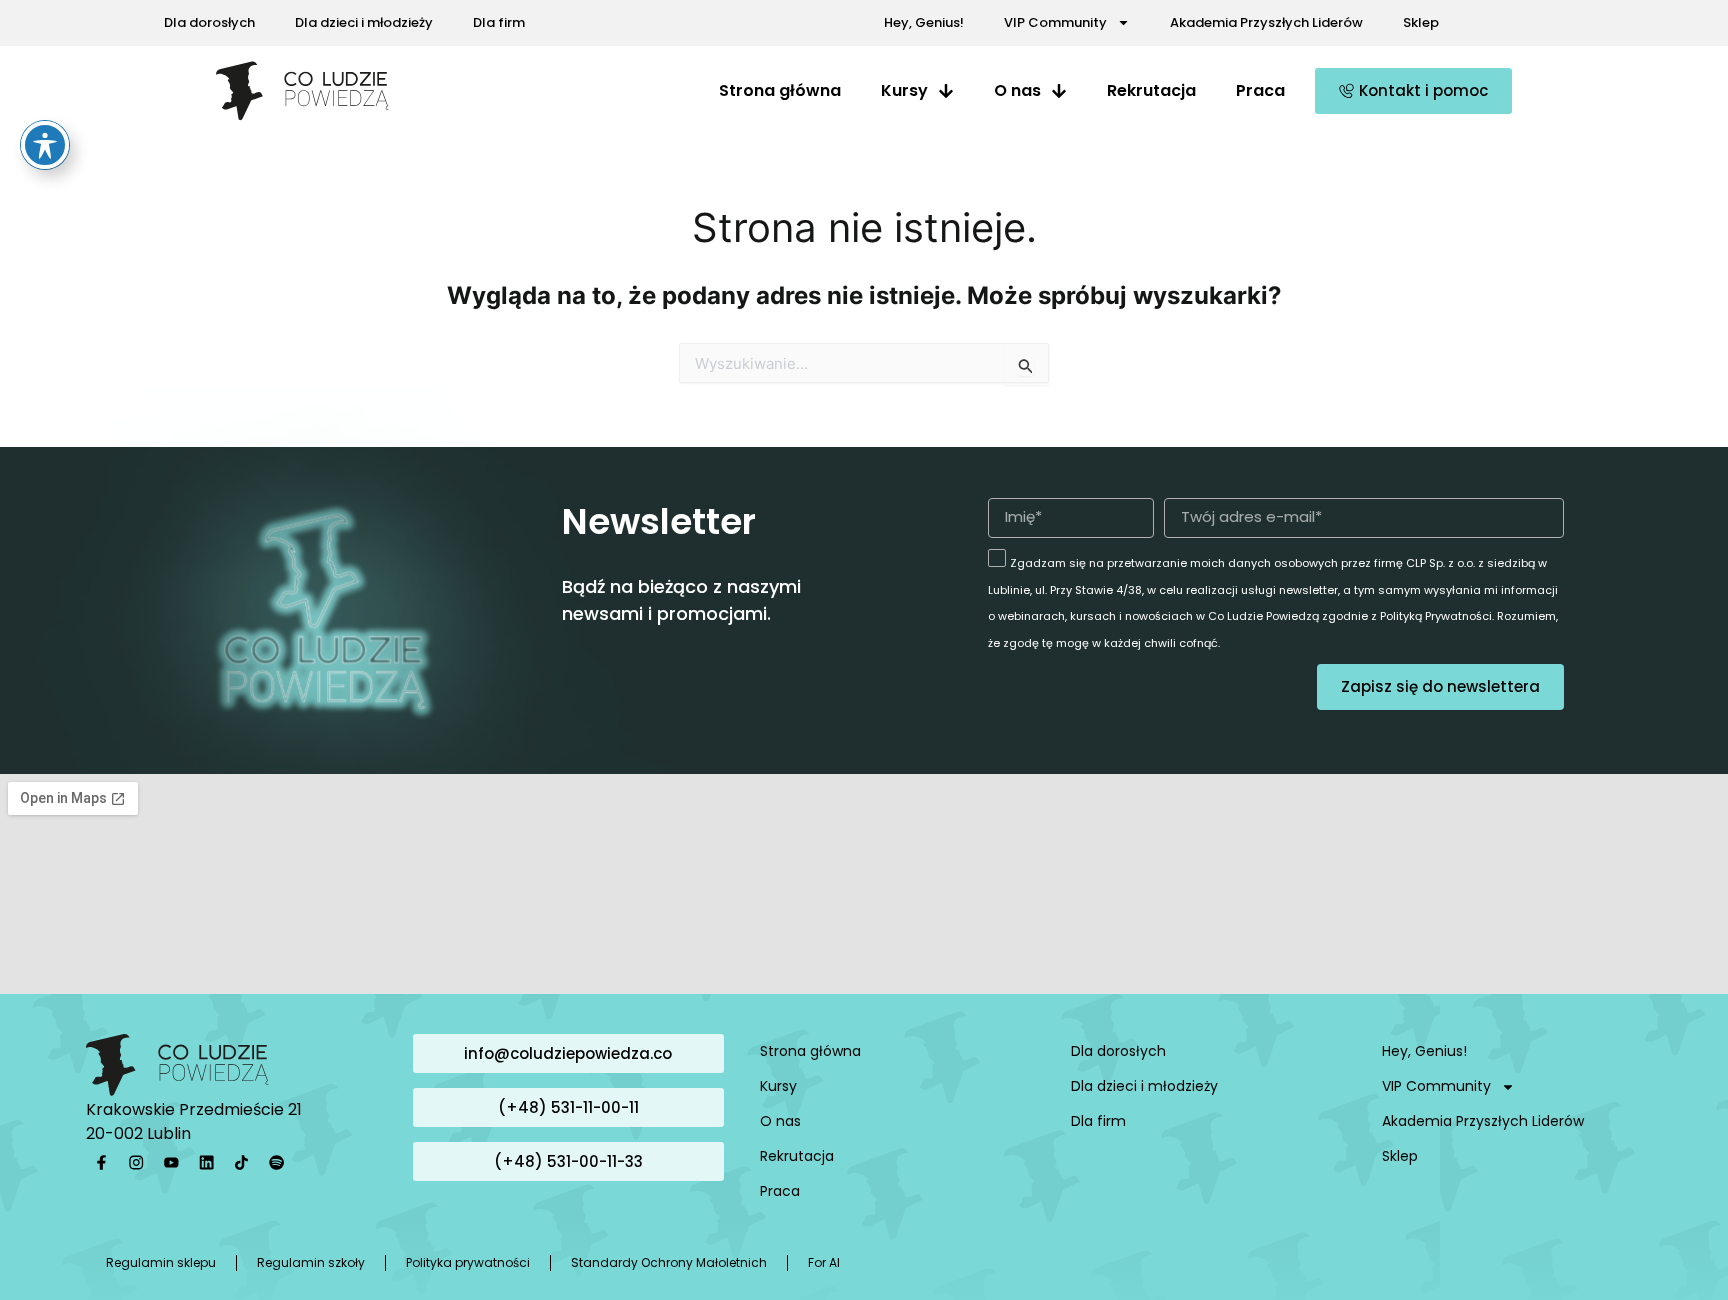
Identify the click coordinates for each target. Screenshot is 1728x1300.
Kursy (778, 1086)
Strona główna (780, 90)
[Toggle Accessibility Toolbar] (45, 145)
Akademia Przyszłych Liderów (1266, 22)
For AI (824, 1262)
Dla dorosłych (209, 22)
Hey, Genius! (924, 22)
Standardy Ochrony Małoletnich (669, 1262)
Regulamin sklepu (161, 1262)
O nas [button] (1017, 90)
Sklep (1421, 22)
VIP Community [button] (1055, 22)
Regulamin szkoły (311, 1262)
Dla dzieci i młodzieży (364, 22)
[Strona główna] (302, 91)
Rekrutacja (1151, 90)
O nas (780, 1121)
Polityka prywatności (468, 1262)
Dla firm (499, 22)
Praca (1260, 90)
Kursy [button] (904, 90)
